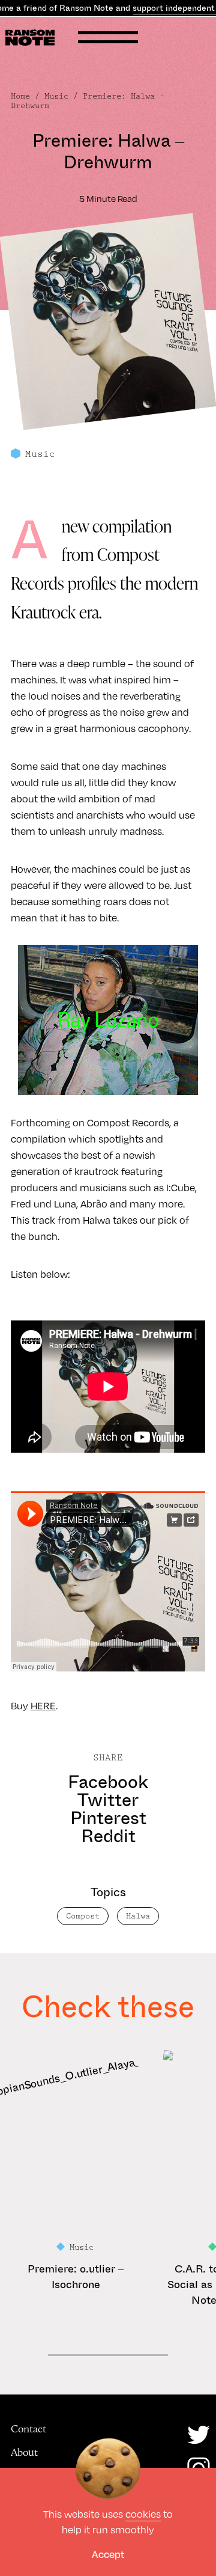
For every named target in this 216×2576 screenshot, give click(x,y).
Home (20, 96)
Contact (28, 2429)
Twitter (108, 1800)
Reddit (108, 1836)
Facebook (108, 1782)
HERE (43, 1705)
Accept (108, 2554)
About (24, 2452)
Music (56, 96)
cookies (143, 2514)
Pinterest (108, 1818)
